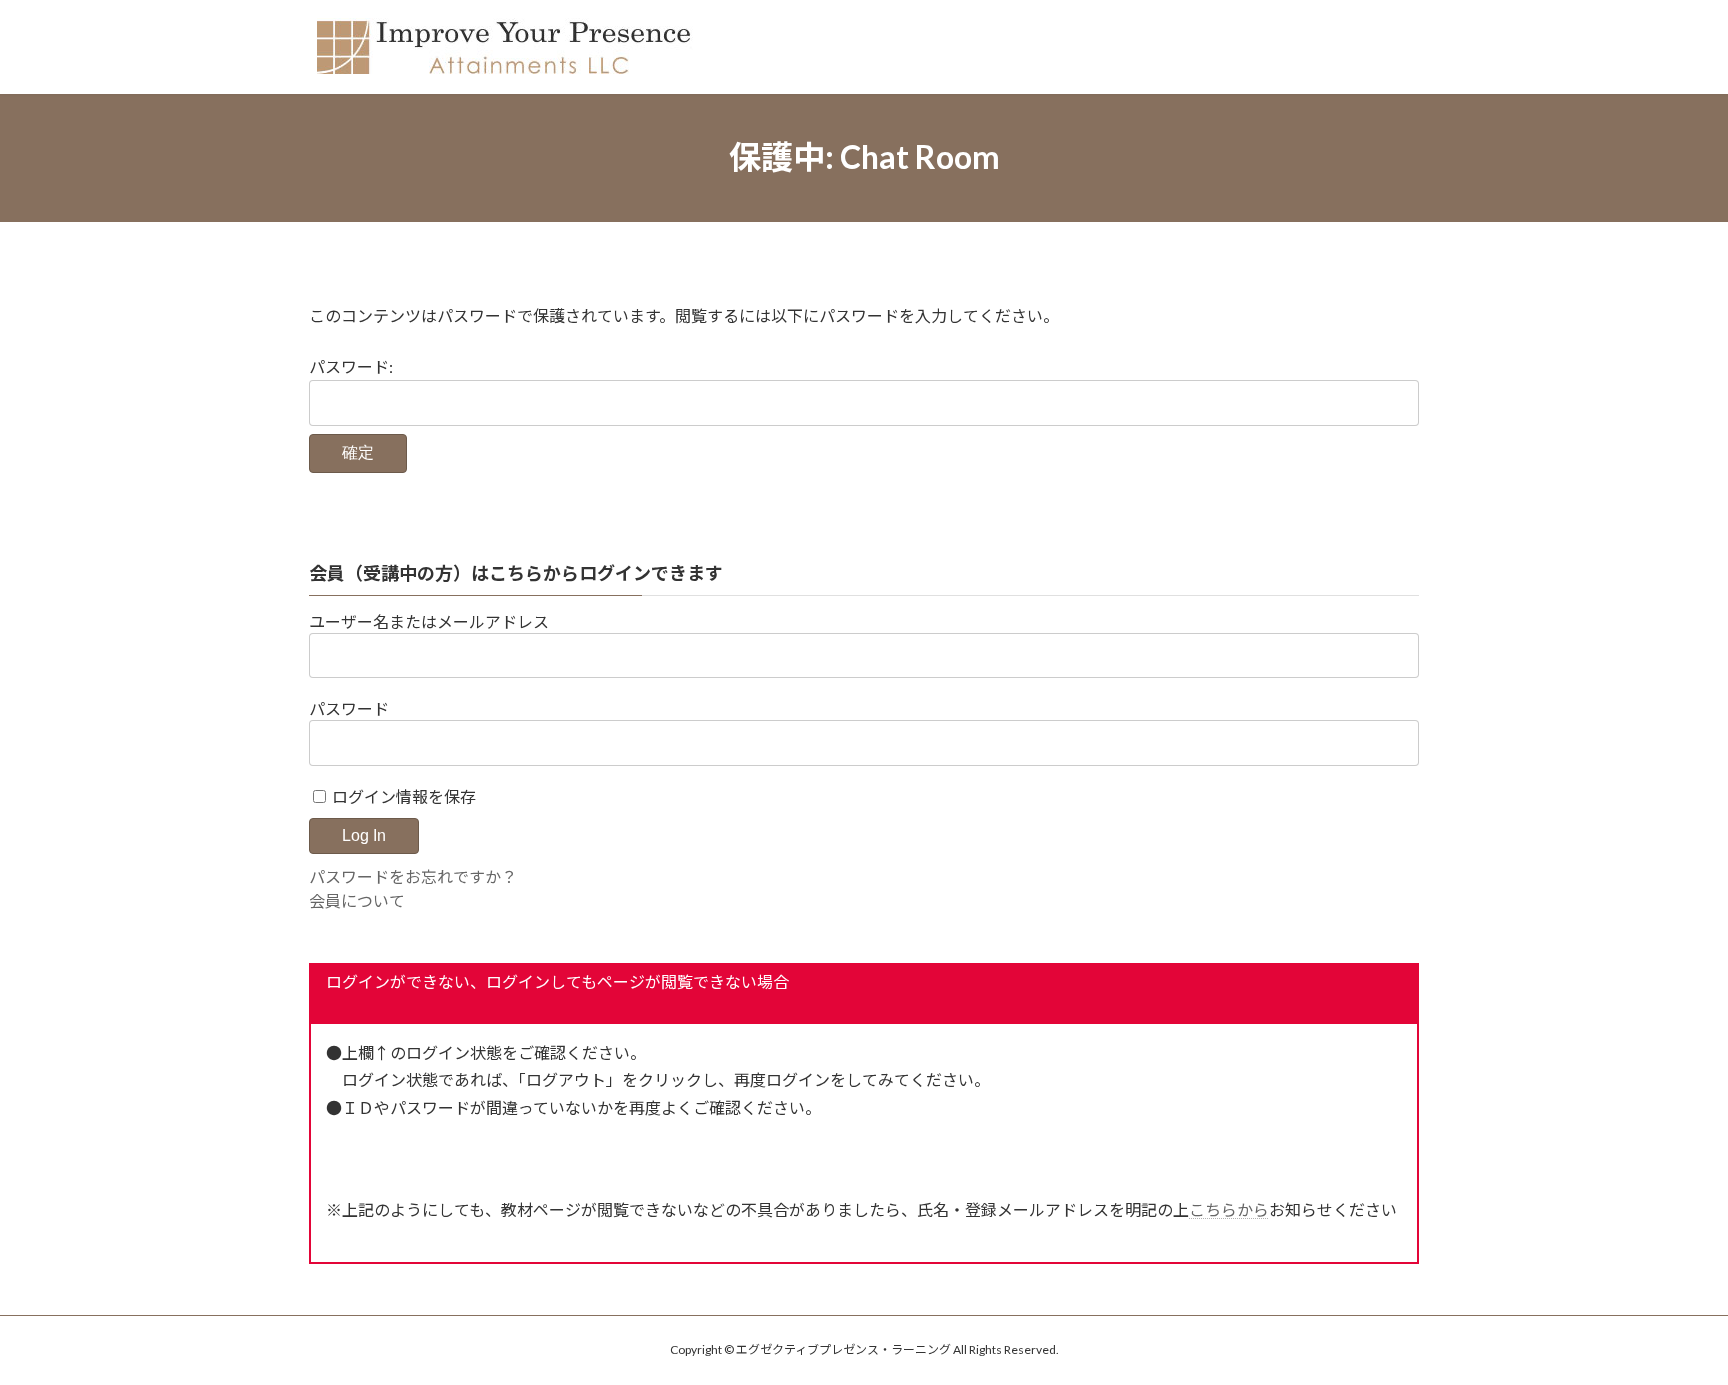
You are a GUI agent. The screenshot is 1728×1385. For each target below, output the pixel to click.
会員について (357, 900)
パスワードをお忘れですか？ (413, 876)
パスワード (349, 708)
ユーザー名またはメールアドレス (429, 621)
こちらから (1229, 1209)
